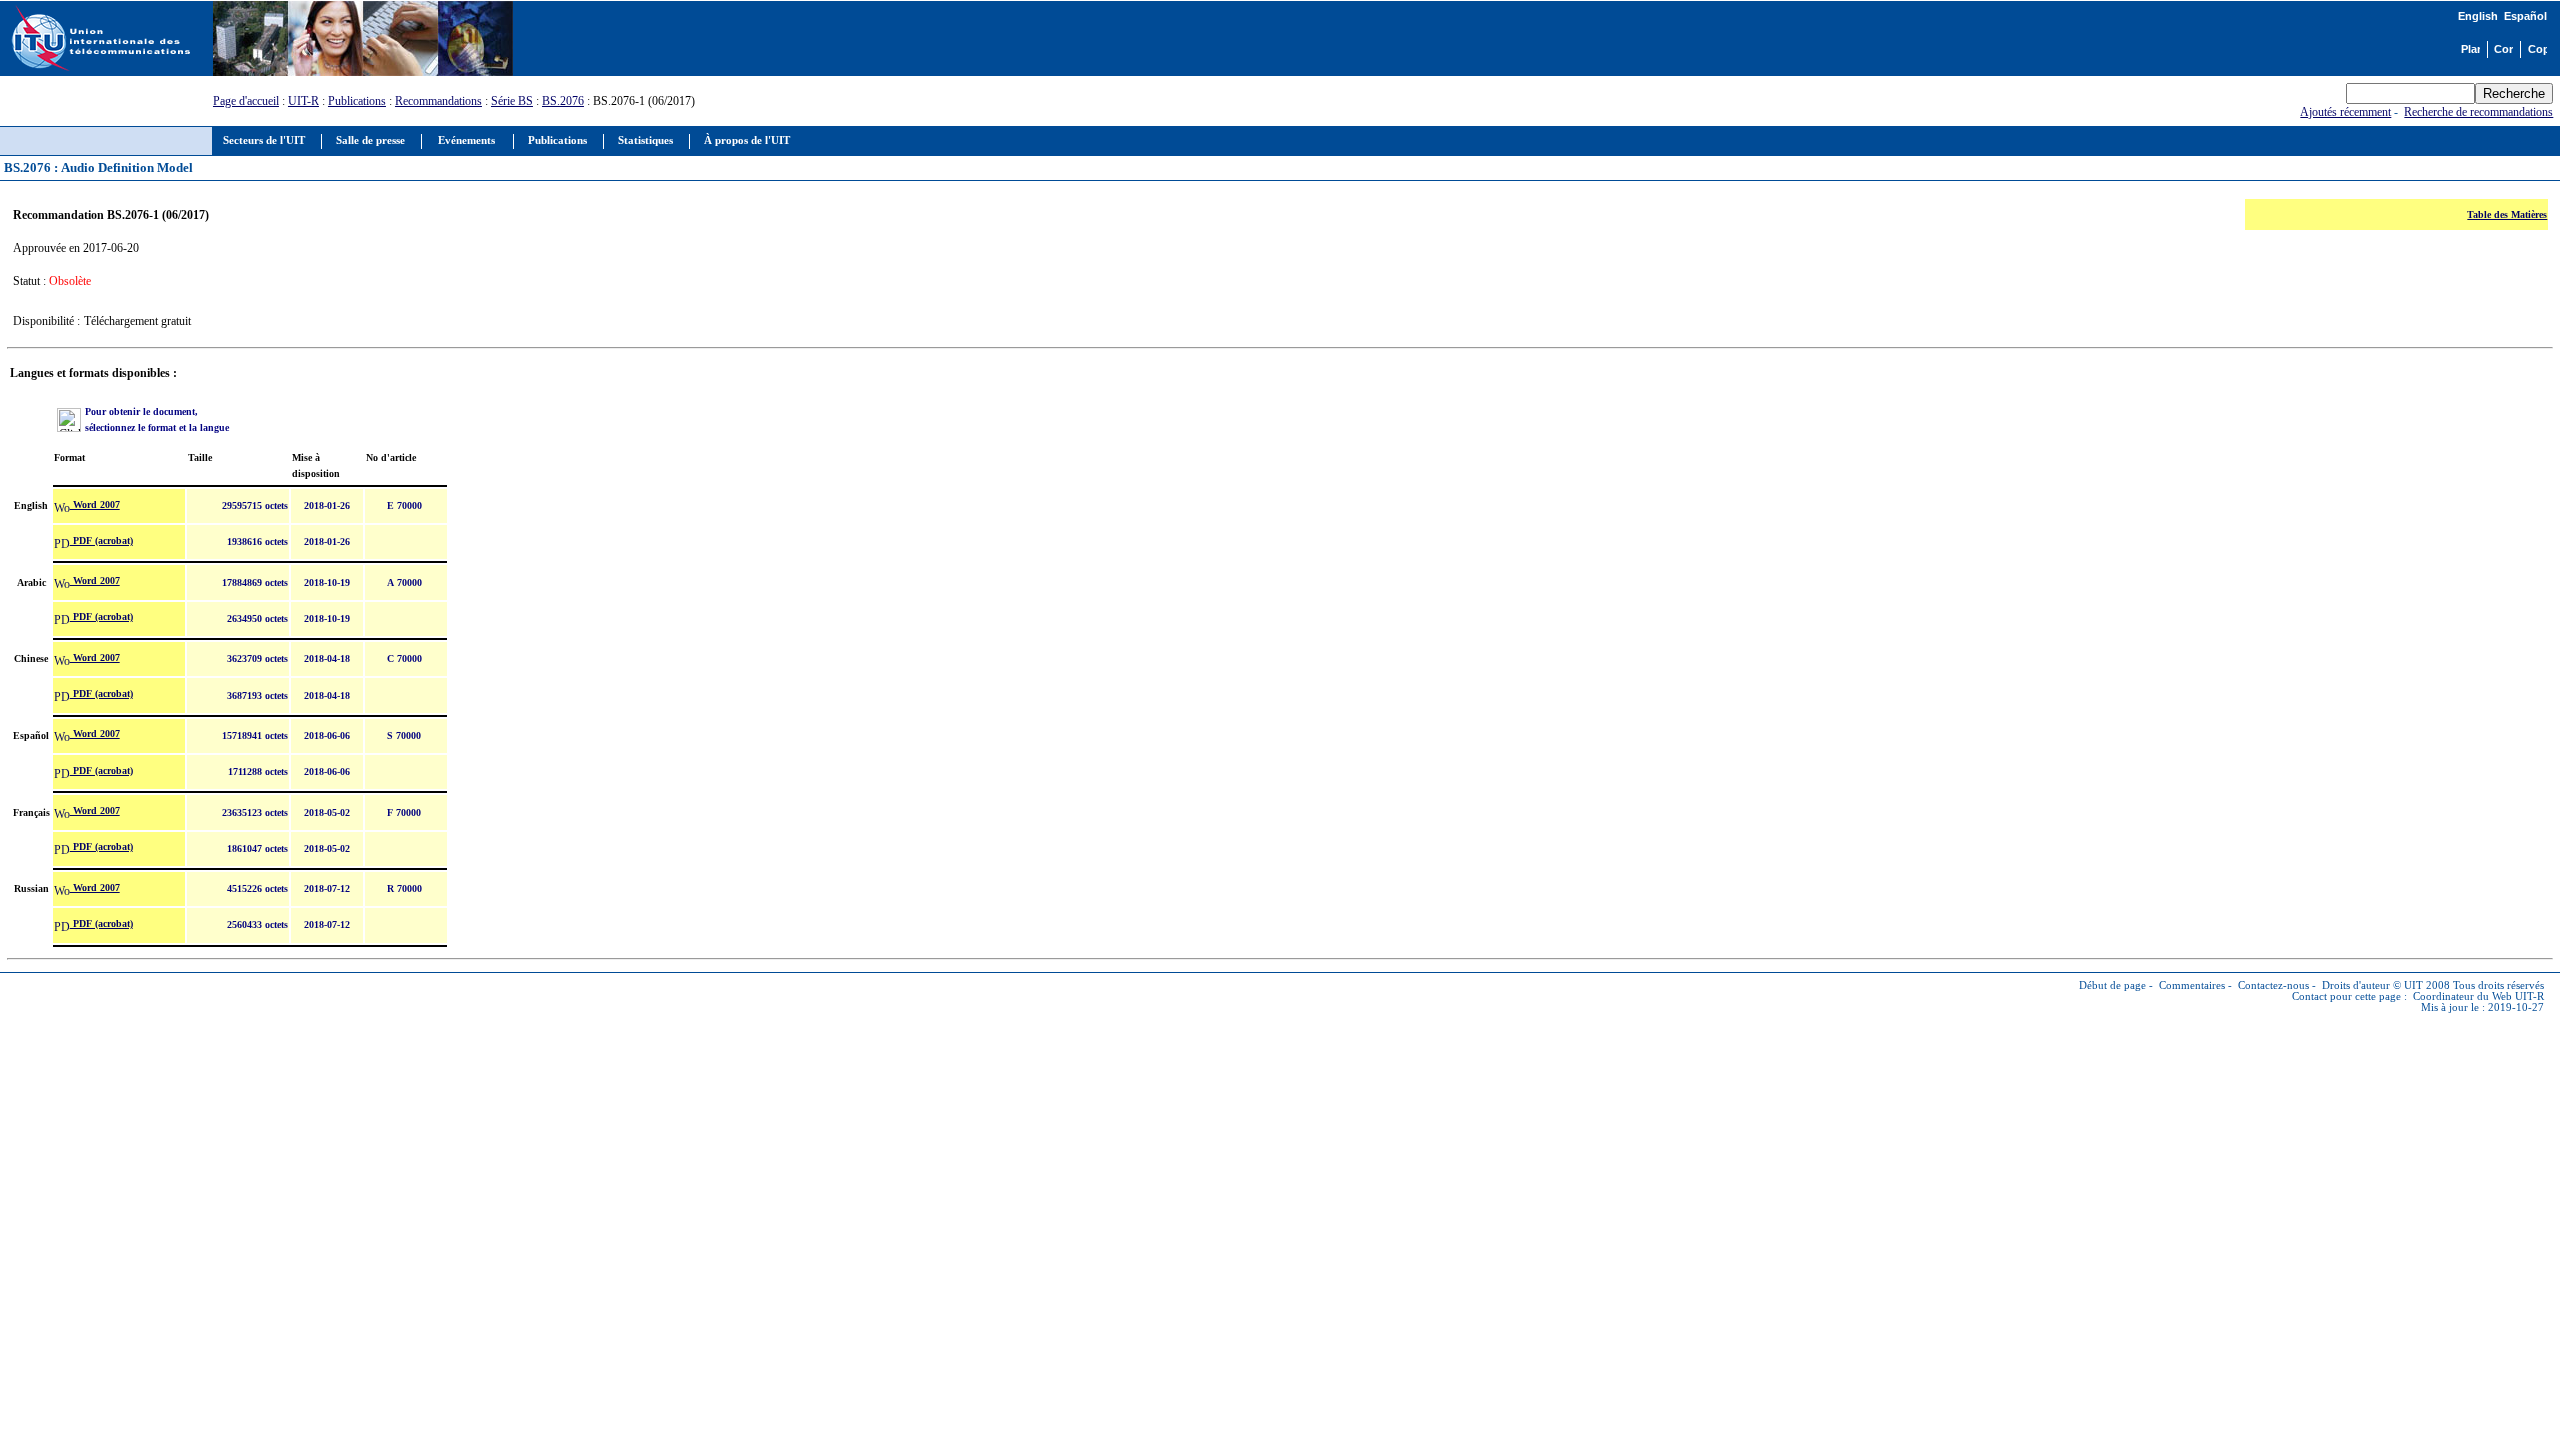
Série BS (512, 101)
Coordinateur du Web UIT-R (2478, 996)
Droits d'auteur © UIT (2372, 985)
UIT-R (303, 101)
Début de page (2112, 985)
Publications (357, 101)
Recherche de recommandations (2478, 112)
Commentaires (2192, 985)
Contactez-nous (2273, 985)
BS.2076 (563, 101)
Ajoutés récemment (2345, 112)
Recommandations (438, 101)
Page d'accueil (246, 101)
